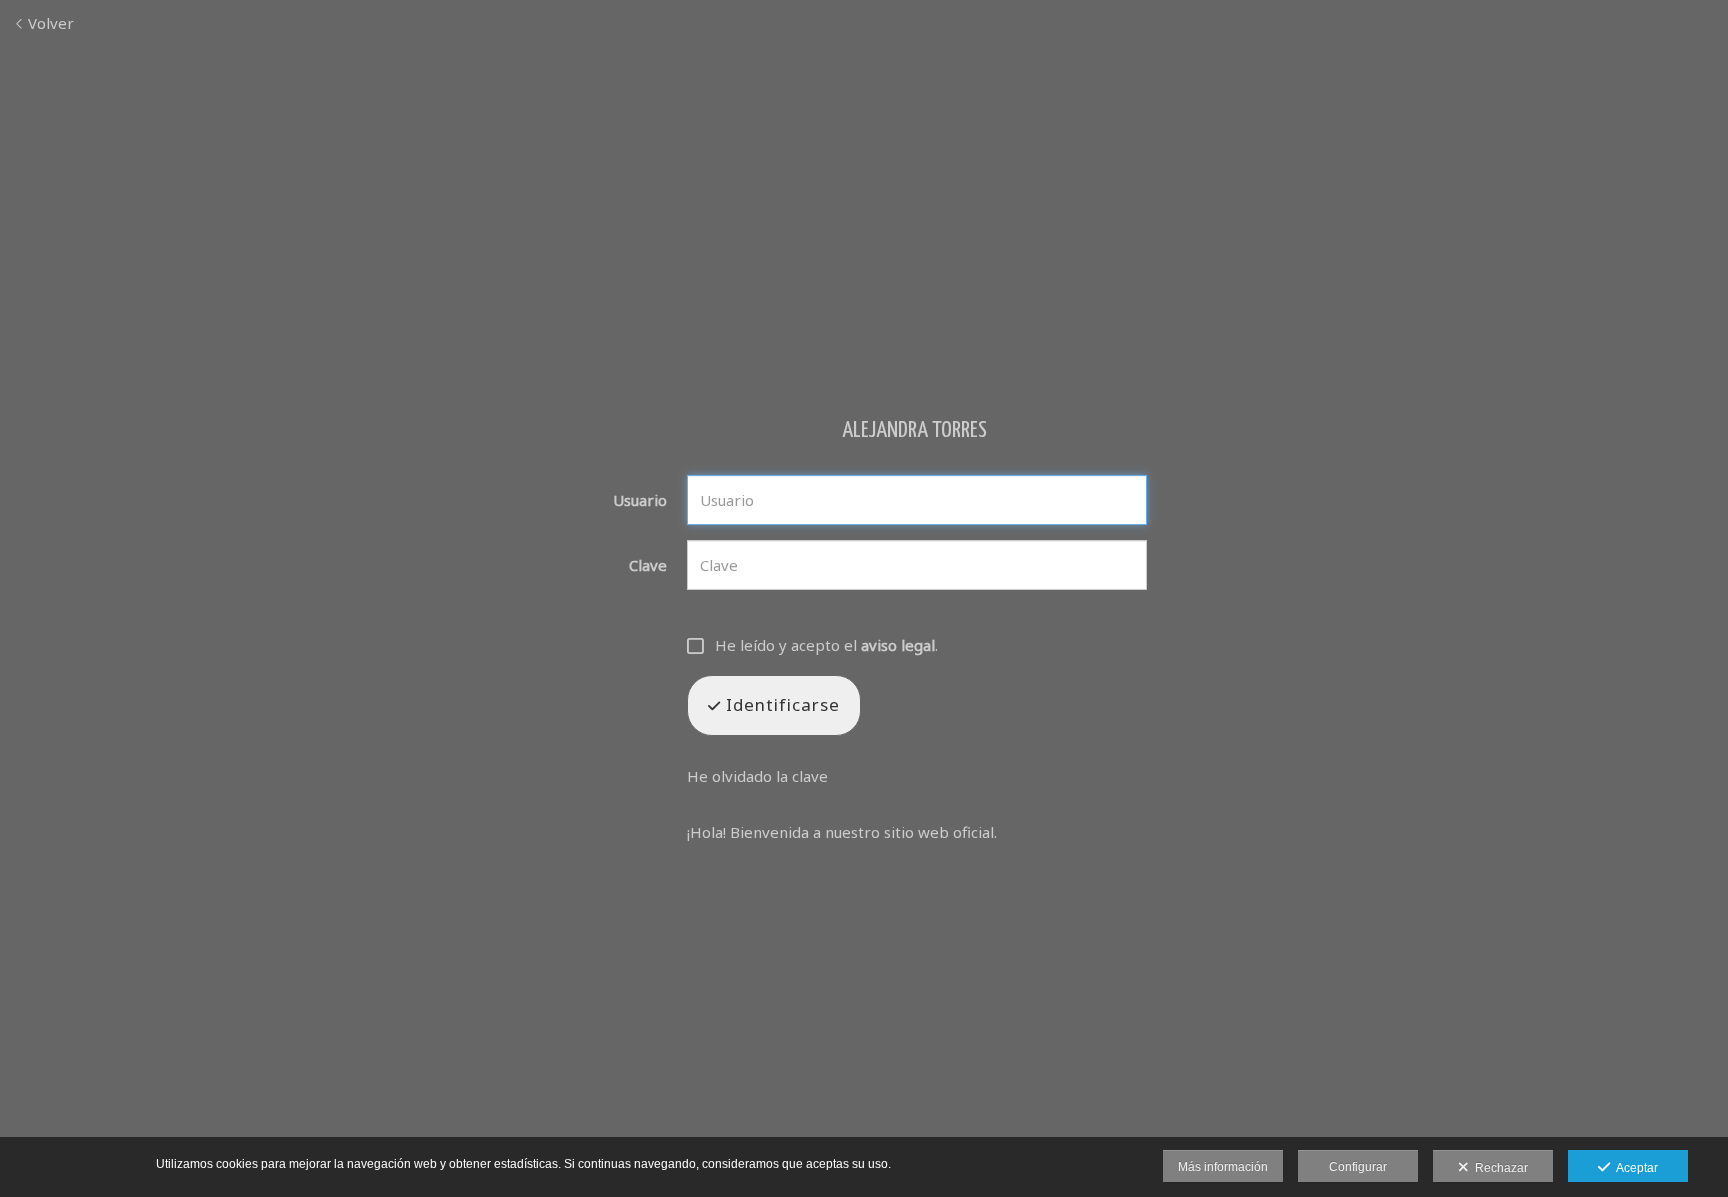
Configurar (1358, 1167)
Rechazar (1498, 1168)
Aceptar (1634, 1168)
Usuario (640, 500)
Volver (49, 23)
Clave (648, 565)
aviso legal (898, 645)
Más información (1223, 1167)
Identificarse (780, 704)
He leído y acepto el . (826, 645)
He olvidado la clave (757, 776)
